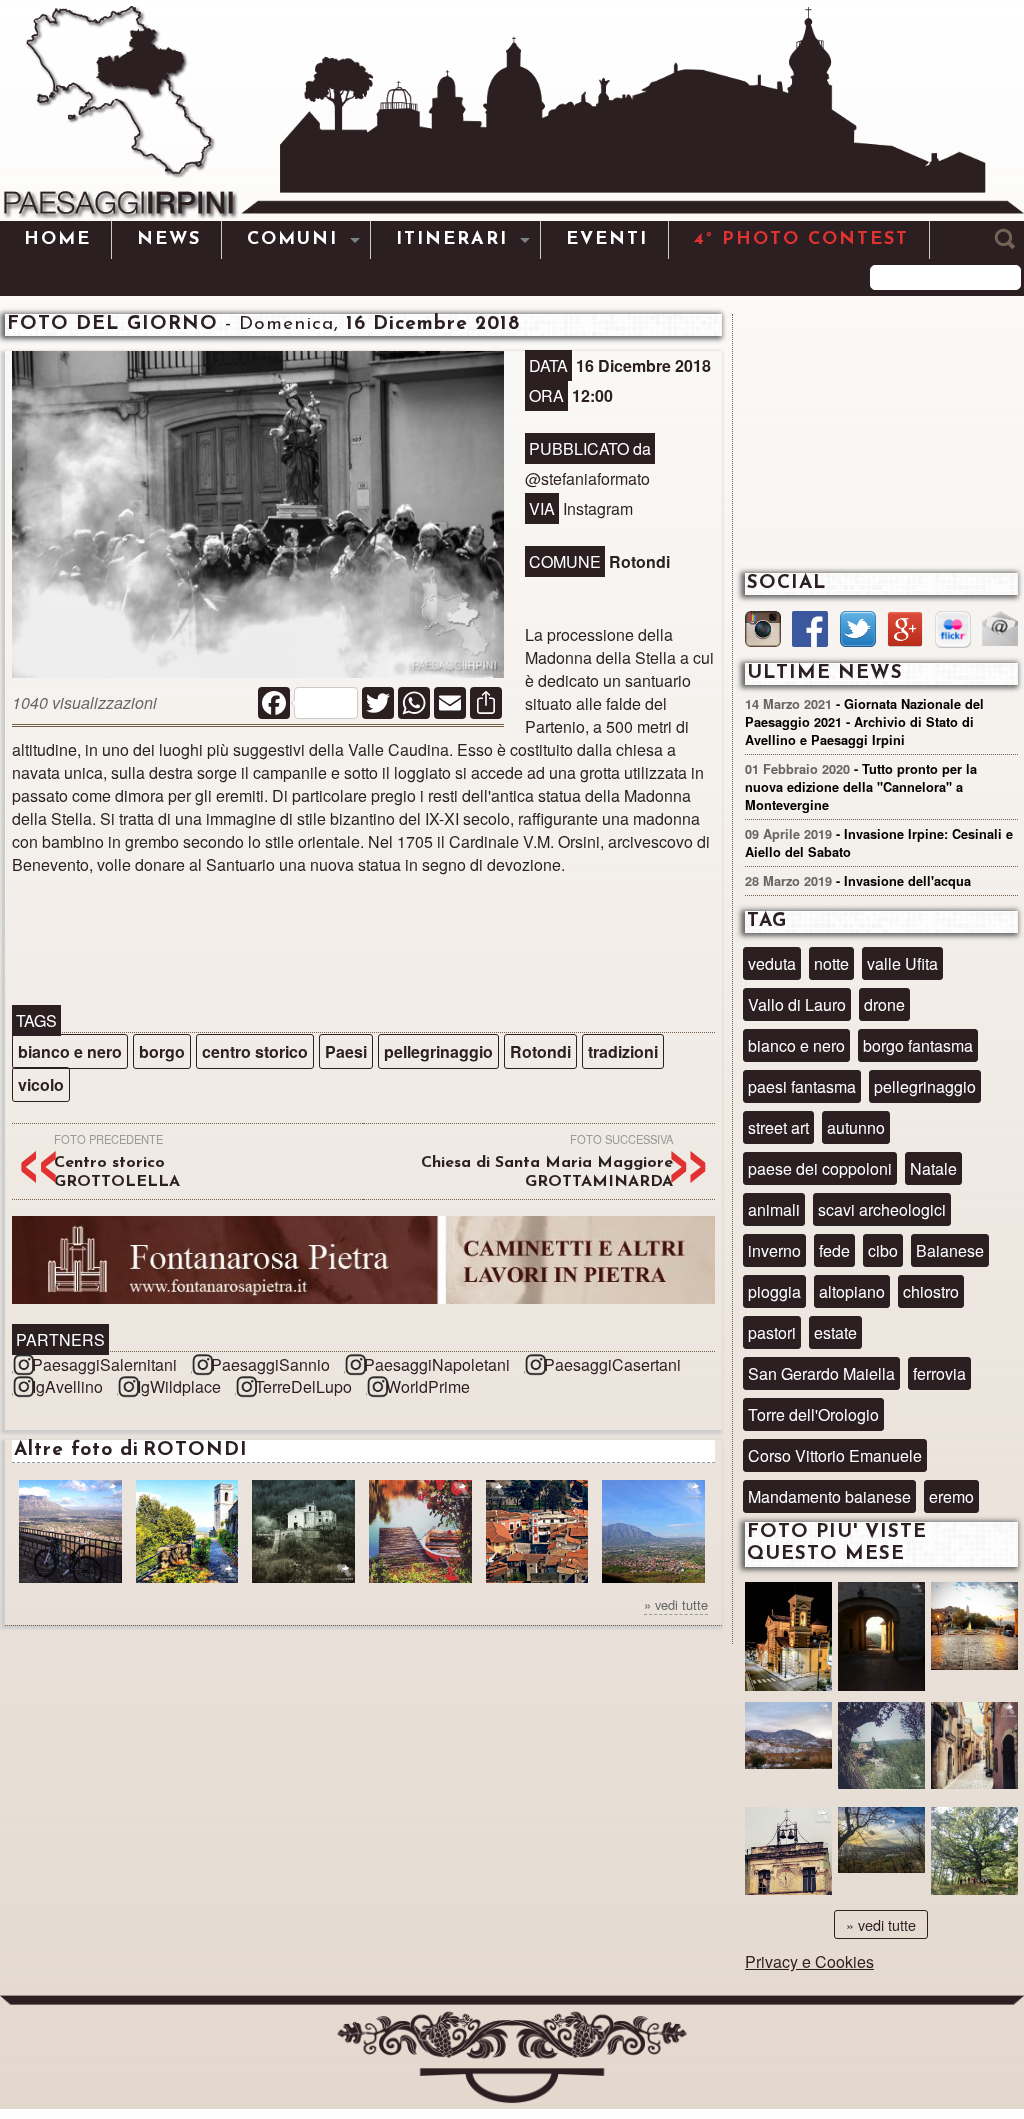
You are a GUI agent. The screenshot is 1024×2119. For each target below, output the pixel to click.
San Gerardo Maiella (821, 1373)
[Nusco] (974, 1752)
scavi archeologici (882, 1209)
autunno (856, 1127)
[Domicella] (881, 1857)
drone (884, 1004)
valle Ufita (902, 963)
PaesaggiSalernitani (104, 1364)
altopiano (852, 1291)
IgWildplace (179, 1386)
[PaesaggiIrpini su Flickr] (953, 632)
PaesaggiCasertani (612, 1364)
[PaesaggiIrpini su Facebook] (810, 631)
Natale (933, 1168)
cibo (883, 1250)
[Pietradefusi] (788, 1639)
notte (831, 963)
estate (835, 1332)
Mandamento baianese (829, 1496)
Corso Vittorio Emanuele (835, 1455)
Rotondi (540, 1051)
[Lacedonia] (974, 1857)
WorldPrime (428, 1386)
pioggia (774, 1291)
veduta (772, 963)
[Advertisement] (363, 940)
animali (774, 1209)
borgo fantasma (918, 1045)
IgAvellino (67, 1386)
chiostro (931, 1291)
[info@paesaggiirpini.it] (1000, 631)
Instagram (598, 508)
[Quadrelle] (788, 1857)
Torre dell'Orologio (813, 1414)
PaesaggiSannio (270, 1364)
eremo (951, 1496)
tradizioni (623, 1051)
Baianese (950, 1250)
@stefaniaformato (587, 478)
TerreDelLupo (303, 1386)
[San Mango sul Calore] (881, 1752)
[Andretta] (974, 1632)
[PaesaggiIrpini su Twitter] (858, 631)
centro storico (255, 1051)
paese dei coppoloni (820, 1168)
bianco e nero (70, 1051)
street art (778, 1127)
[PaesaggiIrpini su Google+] (905, 631)
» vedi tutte (676, 1604)
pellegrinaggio (438, 1051)
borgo (162, 1051)
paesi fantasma (802, 1086)
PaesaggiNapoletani (437, 1364)
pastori (772, 1332)
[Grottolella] (881, 1639)
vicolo (41, 1084)
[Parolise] (788, 1752)
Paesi (346, 1051)
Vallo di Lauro (797, 1004)
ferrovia (939, 1373)
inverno (774, 1250)
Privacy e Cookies (809, 1961)
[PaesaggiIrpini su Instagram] (763, 631)
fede (834, 1250)
